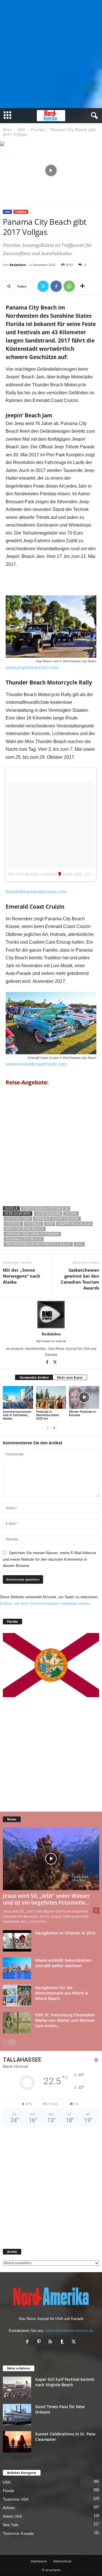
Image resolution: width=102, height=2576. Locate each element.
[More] (82, 286)
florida (34, 1224)
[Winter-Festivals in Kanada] (84, 1397)
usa (79, 1244)
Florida (38, 129)
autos (71, 1214)
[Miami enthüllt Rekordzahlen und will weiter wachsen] (17, 1968)
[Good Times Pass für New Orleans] (17, 2415)
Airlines (9, 2508)
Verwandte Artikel (34, 1377)
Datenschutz (62, 2561)
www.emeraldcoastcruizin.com (36, 1064)
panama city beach (24, 1239)
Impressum (39, 2561)
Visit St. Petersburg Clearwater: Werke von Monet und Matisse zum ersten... (65, 2020)
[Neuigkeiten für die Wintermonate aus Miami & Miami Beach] (17, 1996)
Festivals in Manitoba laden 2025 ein (48, 1415)
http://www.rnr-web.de (51, 1341)
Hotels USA (12, 2516)
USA (21, 129)
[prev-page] (48, 1428)
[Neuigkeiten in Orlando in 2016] (17, 1941)
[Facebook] (56, 286)
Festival (13, 1224)
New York (11, 2525)
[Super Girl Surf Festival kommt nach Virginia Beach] (17, 2387)
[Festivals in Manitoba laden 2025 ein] (51, 1397)
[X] (43, 286)
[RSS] (52, 2342)
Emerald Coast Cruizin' (57, 1219)
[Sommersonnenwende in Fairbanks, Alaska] (18, 1397)
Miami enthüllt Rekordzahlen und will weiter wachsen (63, 1963)
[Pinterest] (40, 2342)
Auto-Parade (48, 1214)
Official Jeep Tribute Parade (32, 1234)
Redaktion (18, 265)
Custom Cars (18, 1219)
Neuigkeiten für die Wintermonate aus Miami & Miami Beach (62, 1993)
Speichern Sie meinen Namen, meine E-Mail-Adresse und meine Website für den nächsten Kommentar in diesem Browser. (49, 1559)
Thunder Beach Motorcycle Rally (38, 1244)
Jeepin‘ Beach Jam (74, 1224)
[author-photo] (51, 1315)
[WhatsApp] (69, 286)
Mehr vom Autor (70, 1377)
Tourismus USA (16, 2499)
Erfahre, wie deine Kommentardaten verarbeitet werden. (45, 1603)
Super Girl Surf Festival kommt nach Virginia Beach (65, 2382)
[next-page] (54, 1428)
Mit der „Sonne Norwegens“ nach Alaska (22, 1276)
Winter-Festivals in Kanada (82, 1413)
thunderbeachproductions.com (36, 892)
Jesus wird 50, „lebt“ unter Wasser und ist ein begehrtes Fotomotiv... (46, 1899)
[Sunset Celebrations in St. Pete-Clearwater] (17, 2442)
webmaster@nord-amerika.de (69, 2331)
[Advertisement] (51, 54)
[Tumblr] (63, 2342)
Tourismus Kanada (18, 2533)
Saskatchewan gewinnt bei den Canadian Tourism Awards (80, 1279)
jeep (50, 1224)
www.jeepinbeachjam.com (32, 668)
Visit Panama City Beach (45, 1208)
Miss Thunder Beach (25, 1229)
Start (7, 129)
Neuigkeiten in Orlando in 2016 (65, 1933)
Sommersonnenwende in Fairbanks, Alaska (17, 1415)
